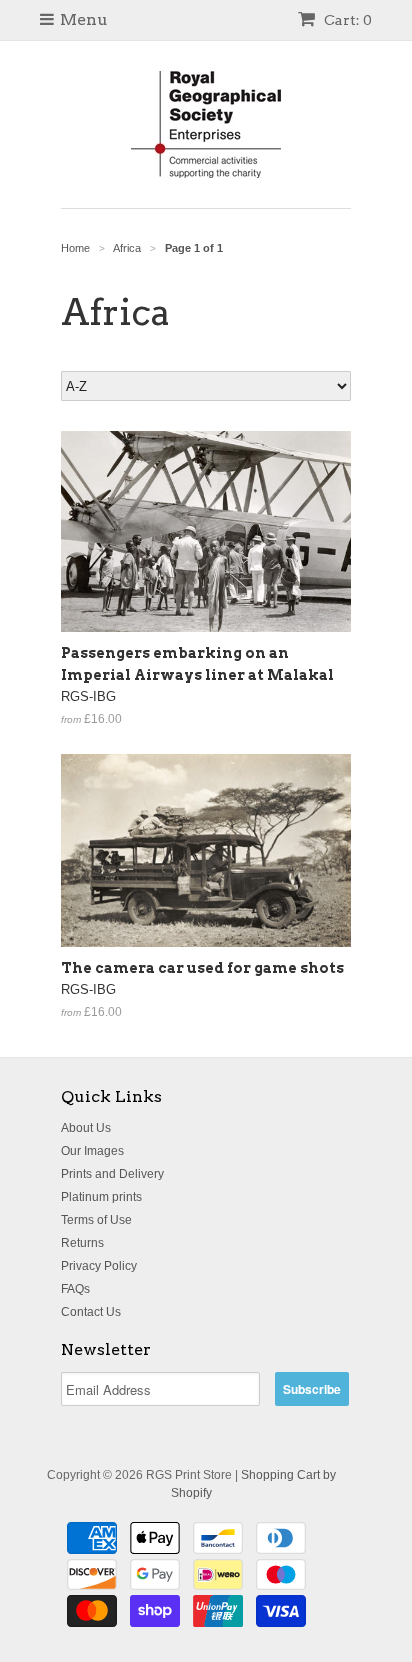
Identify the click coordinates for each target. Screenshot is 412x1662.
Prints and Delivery (112, 1174)
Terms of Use (96, 1220)
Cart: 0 (346, 20)
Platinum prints (101, 1197)
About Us (86, 1128)
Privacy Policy (99, 1266)
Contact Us (91, 1312)
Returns (82, 1243)
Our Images (92, 1151)
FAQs (75, 1289)
